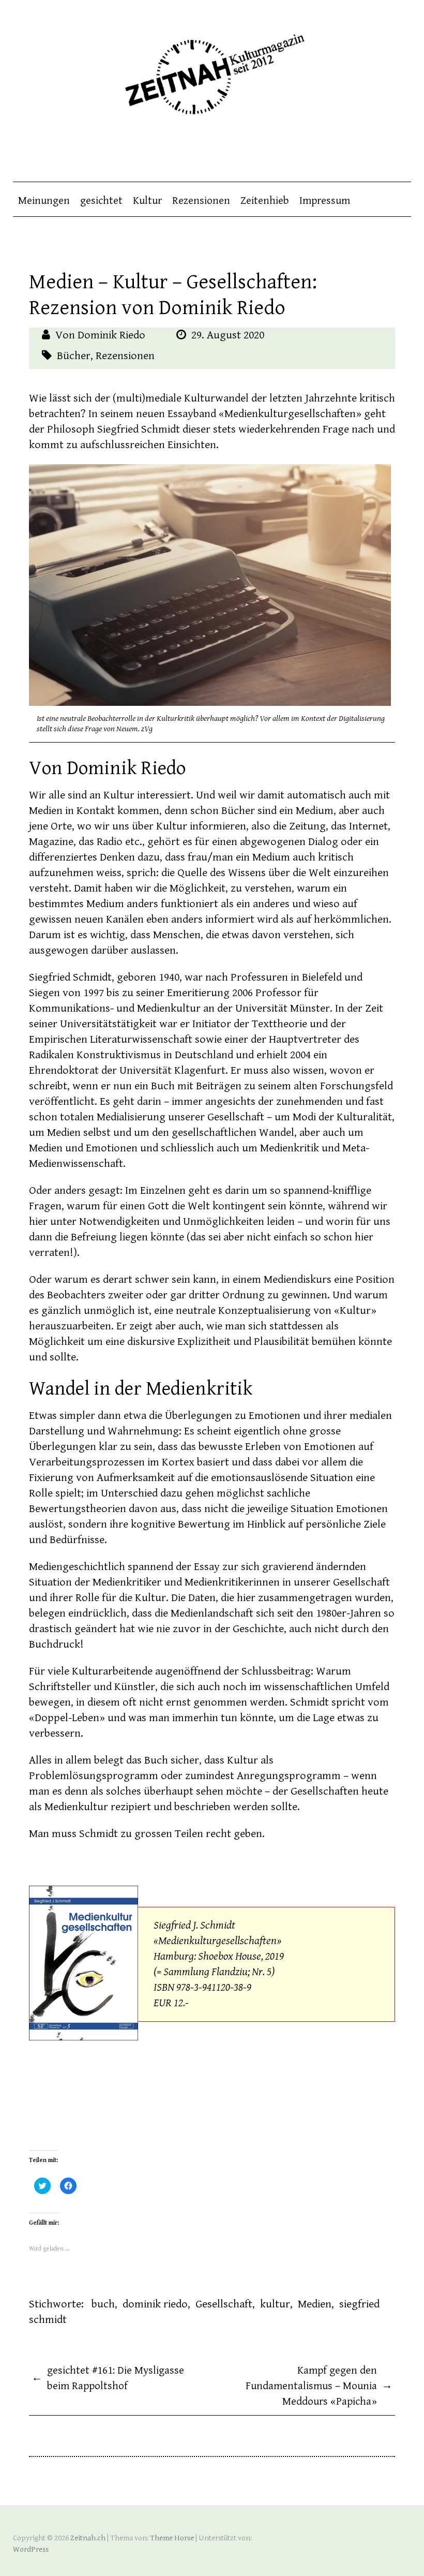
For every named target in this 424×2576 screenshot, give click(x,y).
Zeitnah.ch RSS (403, 151)
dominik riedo (155, 2304)
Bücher (74, 356)
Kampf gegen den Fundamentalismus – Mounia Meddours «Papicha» (319, 2386)
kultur (275, 2304)
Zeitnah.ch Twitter (383, 151)
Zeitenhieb (265, 201)
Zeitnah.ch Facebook (362, 151)
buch (103, 2304)
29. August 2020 (228, 335)
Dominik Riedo (111, 335)
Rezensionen (201, 201)
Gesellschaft (224, 2304)
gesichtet (101, 201)
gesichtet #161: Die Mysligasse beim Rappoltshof (108, 2378)
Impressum (325, 201)
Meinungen (44, 201)
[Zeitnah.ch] (212, 68)
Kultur (147, 201)
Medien (315, 2304)
